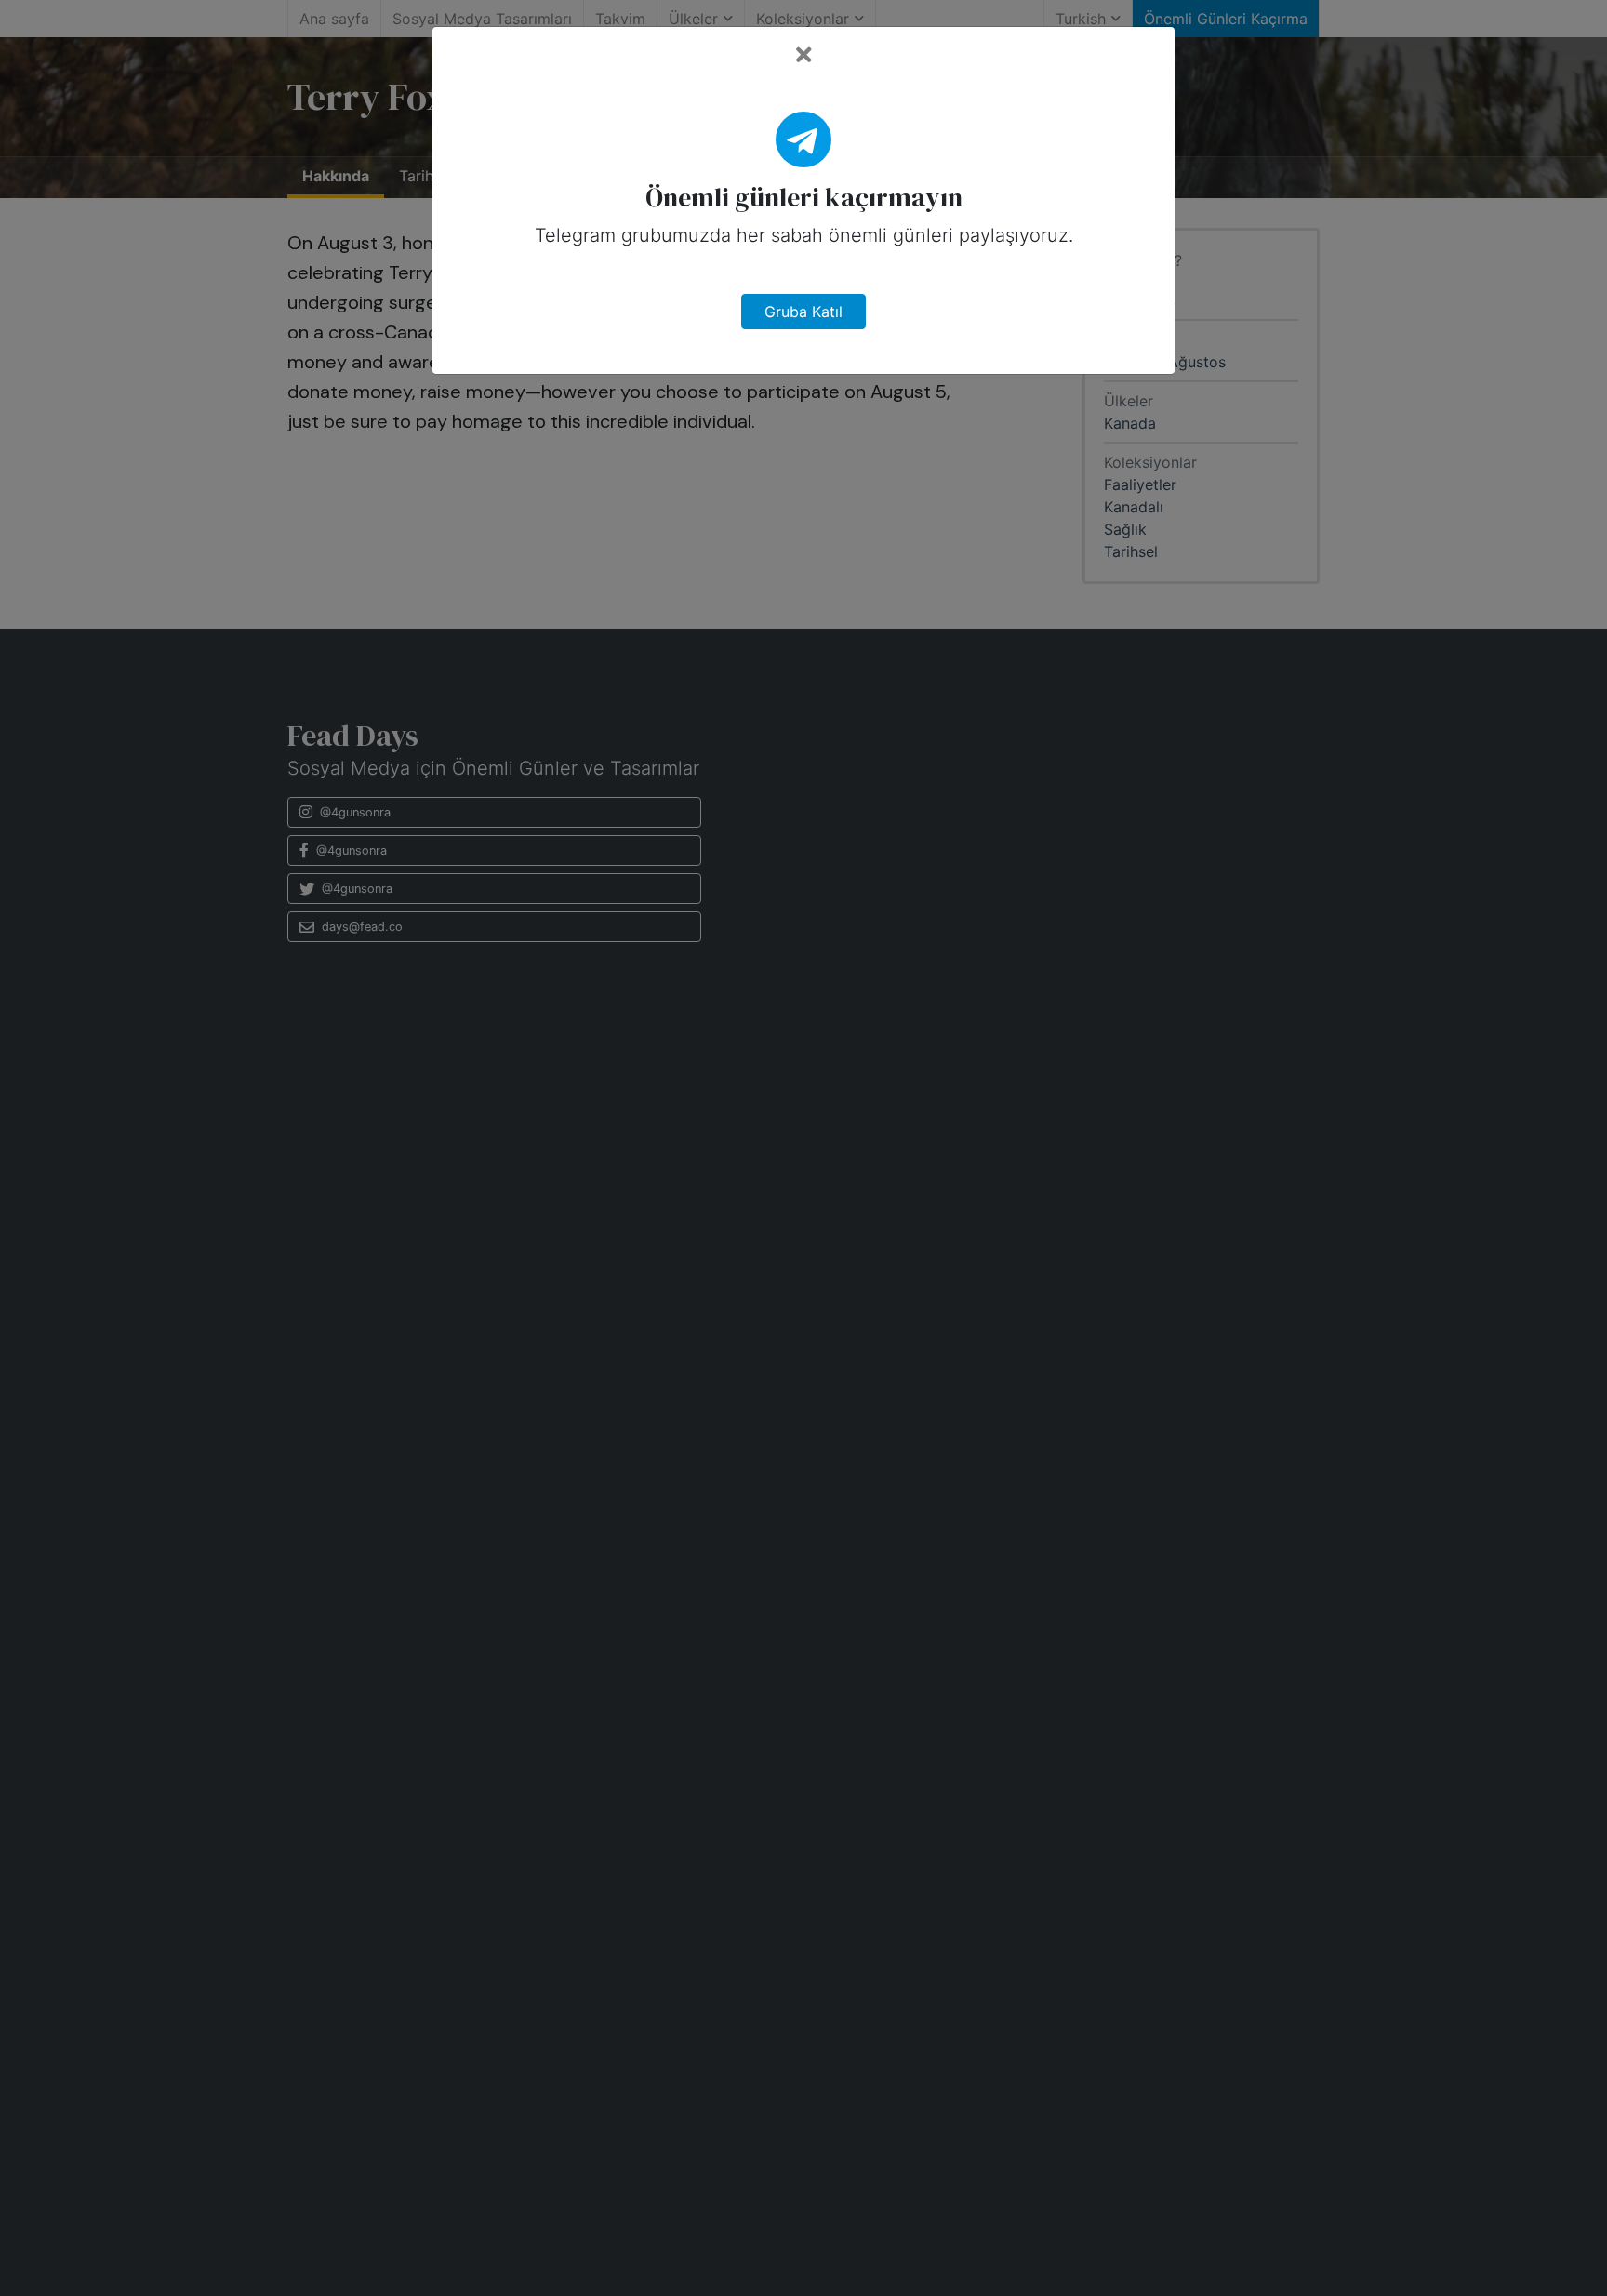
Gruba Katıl (803, 312)
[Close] (804, 55)
